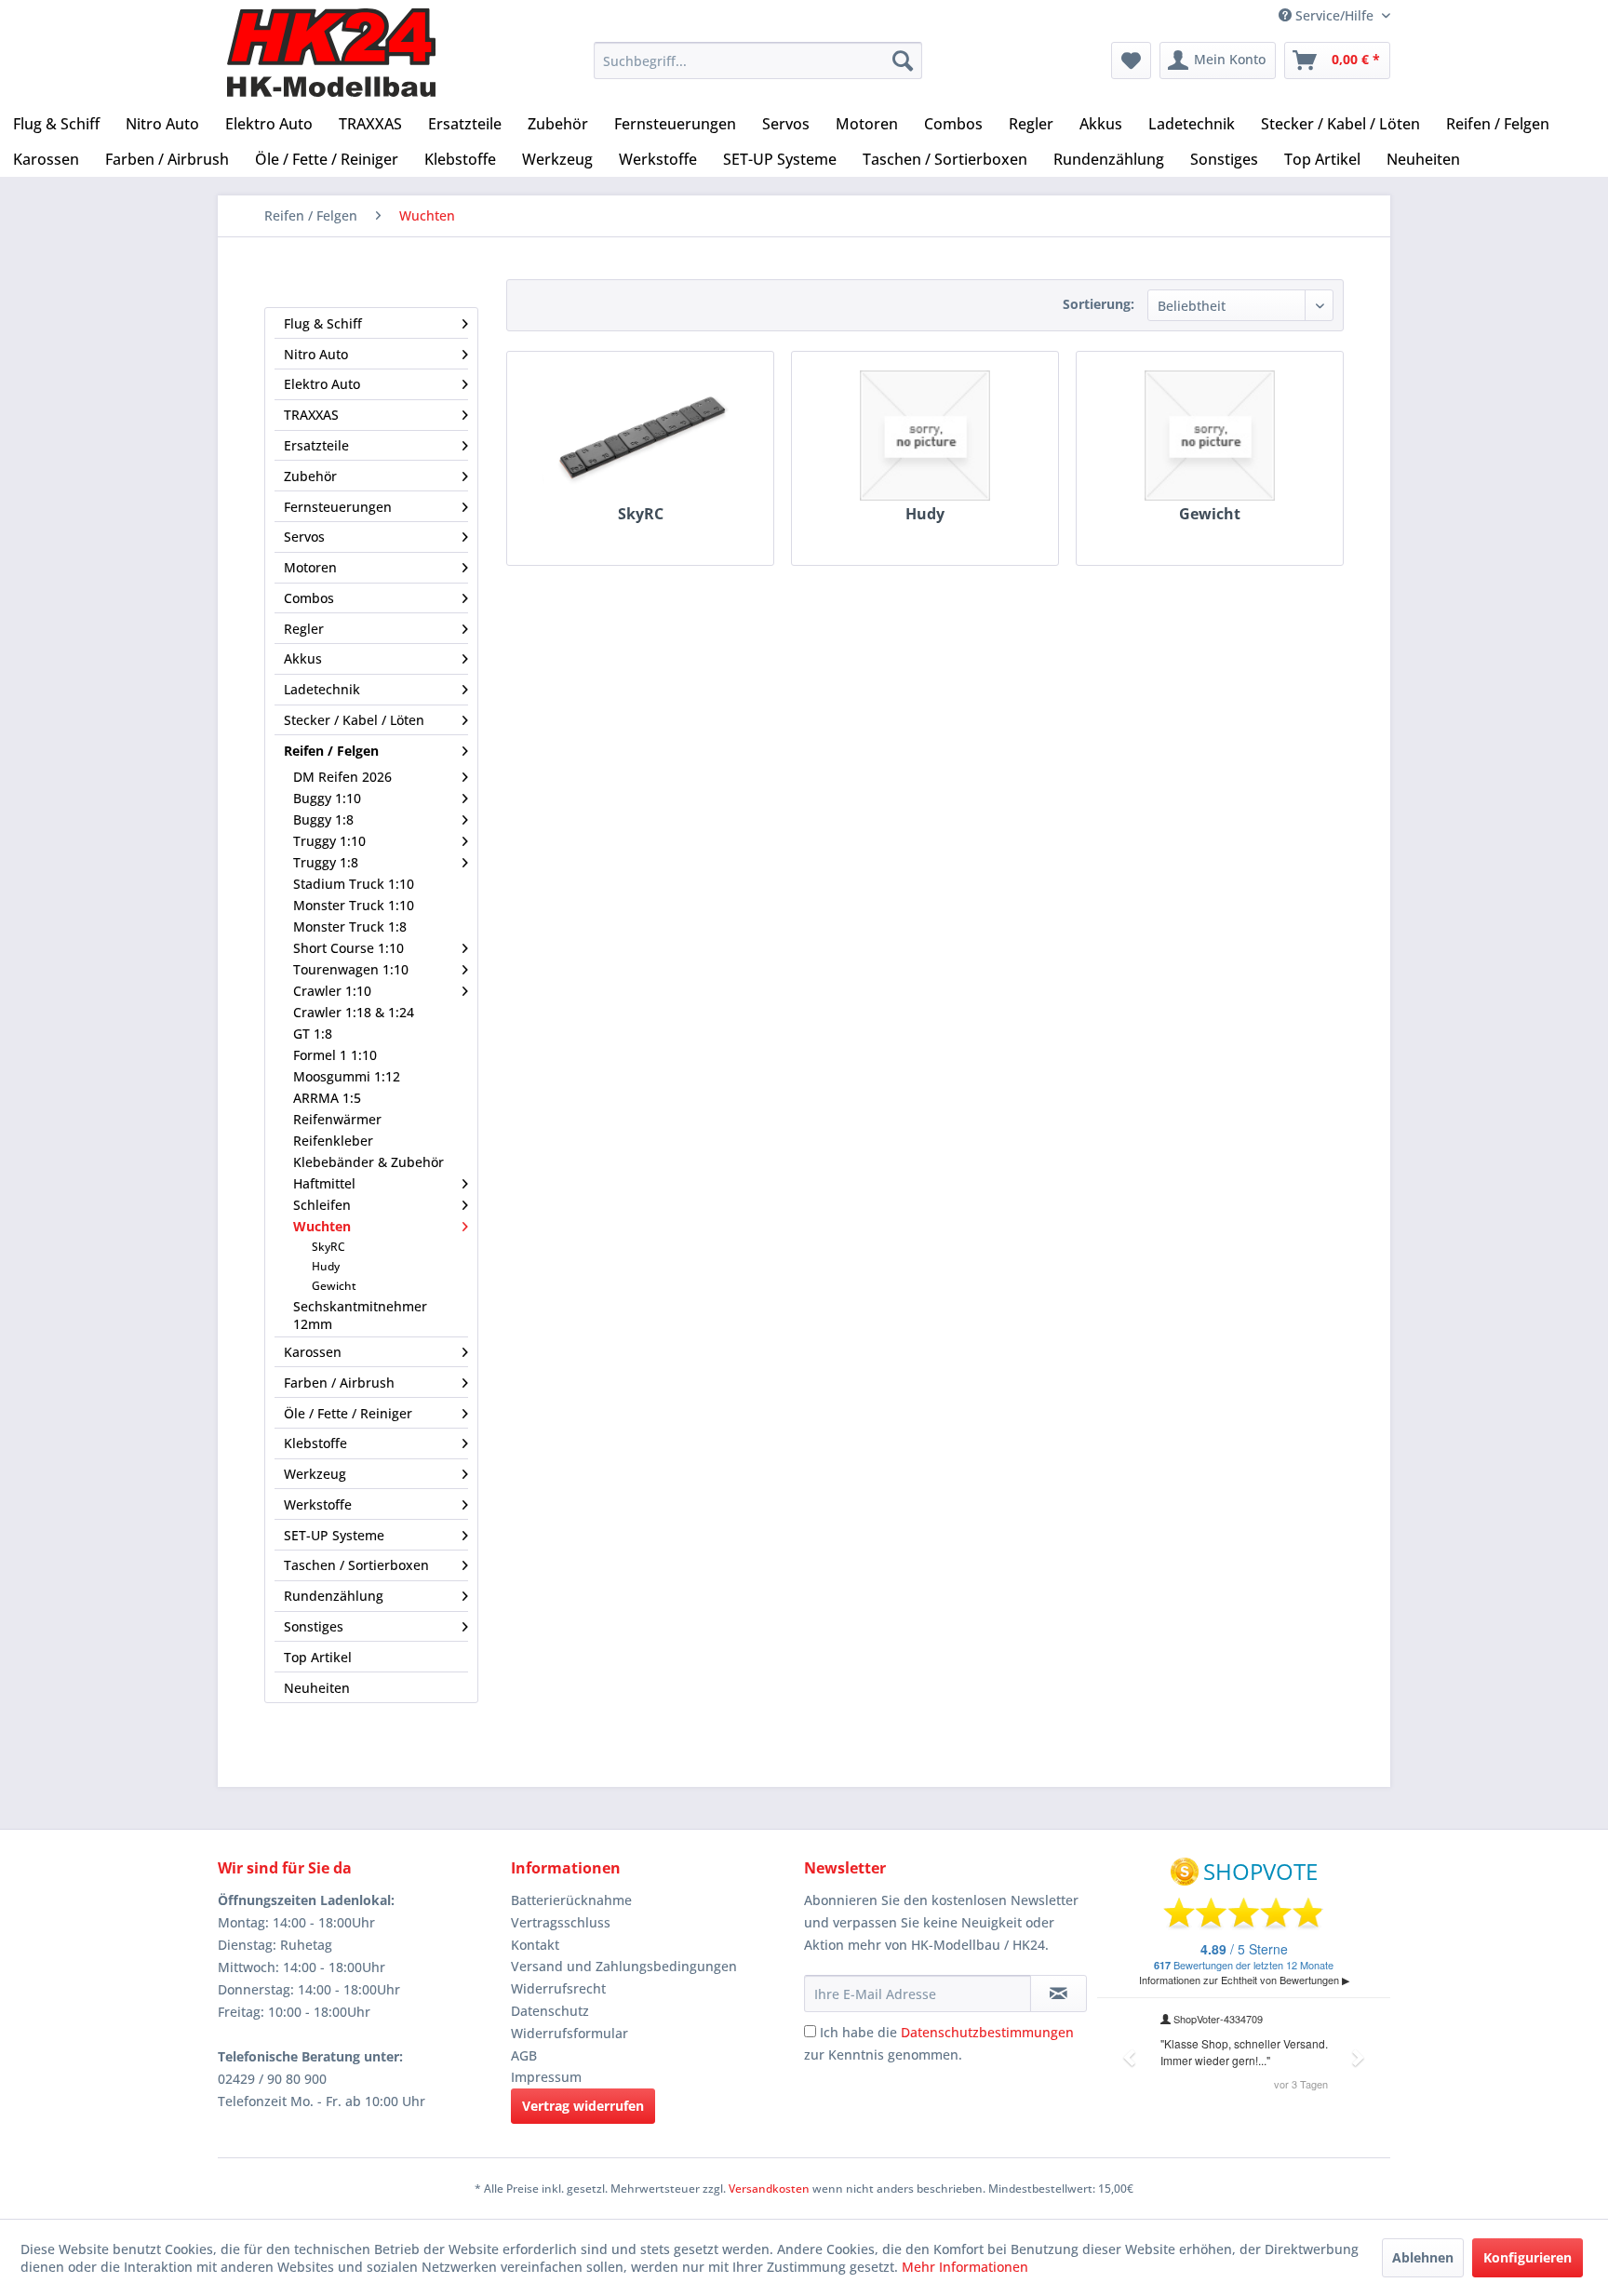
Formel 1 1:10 (335, 1055)
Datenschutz (550, 2011)
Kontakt (535, 1945)
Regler (304, 629)
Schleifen (322, 1205)
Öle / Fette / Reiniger (348, 1413)
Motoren (310, 567)
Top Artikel (318, 1657)
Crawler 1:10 (332, 991)
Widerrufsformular (569, 2033)
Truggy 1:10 (329, 841)
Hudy (326, 1266)
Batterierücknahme (571, 1900)
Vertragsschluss (561, 1922)
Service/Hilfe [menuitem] (1334, 15)
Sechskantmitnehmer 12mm (360, 1315)
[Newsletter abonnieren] (1059, 1994)
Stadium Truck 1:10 (354, 884)
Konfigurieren (1528, 2257)
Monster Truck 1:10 (354, 905)
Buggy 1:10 (327, 798)
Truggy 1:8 (326, 862)
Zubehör (310, 476)
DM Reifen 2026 (342, 777)
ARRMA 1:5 (327, 1098)
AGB (524, 2055)
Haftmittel (324, 1183)
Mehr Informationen (965, 2267)
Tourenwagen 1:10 (351, 969)
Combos (309, 598)
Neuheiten (317, 1688)
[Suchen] (903, 60)
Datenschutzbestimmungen (987, 2032)
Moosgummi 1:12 (347, 1076)
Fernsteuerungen (338, 507)
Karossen (313, 1352)
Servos (304, 537)
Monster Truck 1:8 (350, 926)
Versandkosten (769, 2189)
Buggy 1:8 (323, 819)
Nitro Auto (316, 354)
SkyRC (328, 1247)
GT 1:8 (313, 1034)
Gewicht (334, 1286)
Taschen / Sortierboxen (356, 1565)
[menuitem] (758, 60)
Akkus (303, 658)
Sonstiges (314, 1626)
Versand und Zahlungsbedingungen (624, 1966)
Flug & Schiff (323, 323)
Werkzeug (315, 1474)
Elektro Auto (322, 384)
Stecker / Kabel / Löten (354, 720)
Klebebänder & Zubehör (368, 1162)
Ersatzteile (316, 445)
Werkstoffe (318, 1504)
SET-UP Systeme (334, 1535)
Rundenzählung (334, 1596)
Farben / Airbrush (339, 1383)
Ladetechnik (322, 689)
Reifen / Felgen (331, 751)
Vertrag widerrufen (583, 2106)
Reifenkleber (333, 1141)
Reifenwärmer (337, 1119)
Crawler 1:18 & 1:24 (354, 1012)
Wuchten (322, 1226)
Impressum (546, 2077)
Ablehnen (1423, 2257)
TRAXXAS (311, 415)
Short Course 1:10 (348, 948)
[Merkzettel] (1131, 60)
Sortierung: (1099, 304)
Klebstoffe (315, 1443)
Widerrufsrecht (558, 1988)
